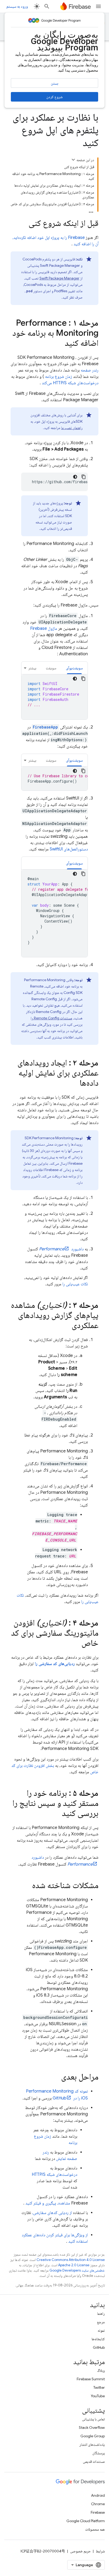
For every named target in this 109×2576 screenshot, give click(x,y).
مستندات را (51, 1018)
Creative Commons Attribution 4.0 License (71, 2260)
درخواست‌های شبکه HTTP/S (54, 2175)
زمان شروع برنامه (58, 377)
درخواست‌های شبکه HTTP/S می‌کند (70, 383)
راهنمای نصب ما (72, 428)
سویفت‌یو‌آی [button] (74, 668)
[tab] (74, 668)
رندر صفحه (90, 370)
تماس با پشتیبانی (93, 2419)
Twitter (99, 2387)
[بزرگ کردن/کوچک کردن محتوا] (73, 160)
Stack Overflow (92, 2427)
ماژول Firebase (44, 628)
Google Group (93, 2436)
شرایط (100, 2551)
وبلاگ (101, 2370)
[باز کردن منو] (98, 6)
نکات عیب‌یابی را (75, 1284)
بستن (54, 83)
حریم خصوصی (80, 2551)
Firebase (98, 2512)
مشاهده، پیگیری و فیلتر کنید (48, 2203)
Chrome (98, 2504)
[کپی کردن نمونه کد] (84, 477)
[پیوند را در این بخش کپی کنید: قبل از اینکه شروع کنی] (23, 224)
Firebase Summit (91, 2379)
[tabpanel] (54, 697)
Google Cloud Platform (86, 2521)
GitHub (99, 2347)
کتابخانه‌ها (98, 2339)
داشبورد (61, 1249)
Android (98, 2495)
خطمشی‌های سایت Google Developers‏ (77, 2270)
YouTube (98, 2396)
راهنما (101, 2313)
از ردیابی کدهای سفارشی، (52, 2213)
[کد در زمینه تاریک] (75, 477)
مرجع (101, 2322)
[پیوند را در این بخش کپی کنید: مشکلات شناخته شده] (27, 1886)
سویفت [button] (51, 668)
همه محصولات (95, 2529)
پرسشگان (99, 2453)
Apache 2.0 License (74, 2265)
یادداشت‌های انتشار (92, 2444)
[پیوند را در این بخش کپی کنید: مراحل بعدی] (56, 2077)
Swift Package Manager (59, 278)
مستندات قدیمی (94, 2461)
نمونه (101, 2330)
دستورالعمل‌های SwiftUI (69, 849)
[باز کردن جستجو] (47, 6)
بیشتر (32, 668)
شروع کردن (54, 97)
